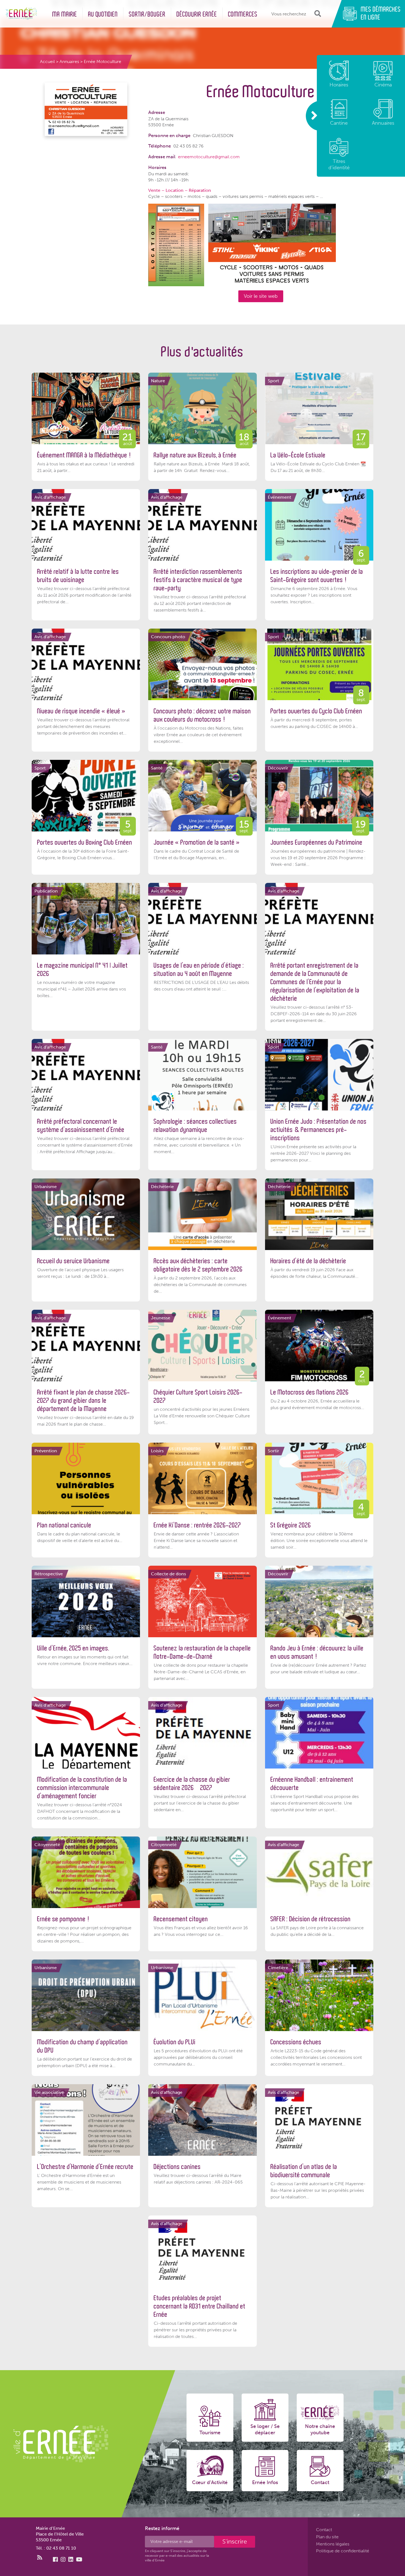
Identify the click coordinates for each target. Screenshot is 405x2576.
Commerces (243, 14)
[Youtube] (79, 2559)
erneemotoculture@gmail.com (209, 157)
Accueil (47, 62)
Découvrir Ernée (197, 14)
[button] (317, 14)
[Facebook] (55, 2559)
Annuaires (69, 62)
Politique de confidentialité (343, 2551)
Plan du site (327, 2537)
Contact (324, 2530)
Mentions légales (333, 2544)
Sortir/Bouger (147, 14)
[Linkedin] (71, 2559)
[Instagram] (63, 2559)
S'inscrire (235, 2541)
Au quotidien (103, 14)
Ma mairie (65, 14)
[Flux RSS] (40, 2558)
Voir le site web (261, 296)
